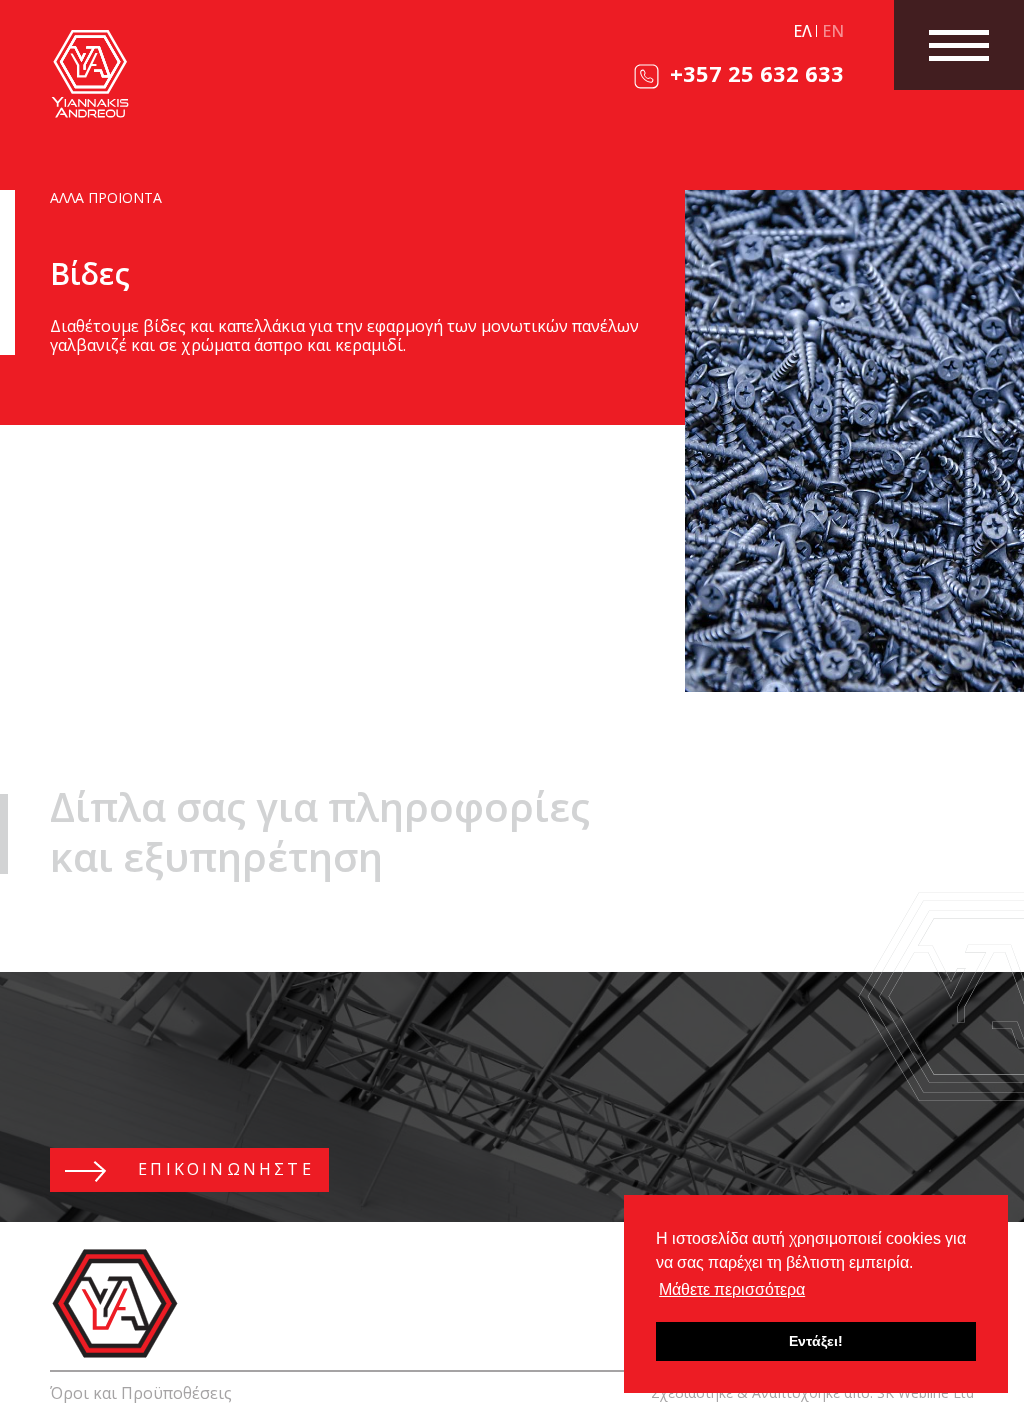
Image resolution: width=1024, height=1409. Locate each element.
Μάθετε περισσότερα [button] (732, 1289)
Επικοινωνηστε (222, 1169)
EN (833, 31)
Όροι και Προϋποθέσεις (141, 1393)
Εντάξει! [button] (816, 1341)
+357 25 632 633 (754, 73)
